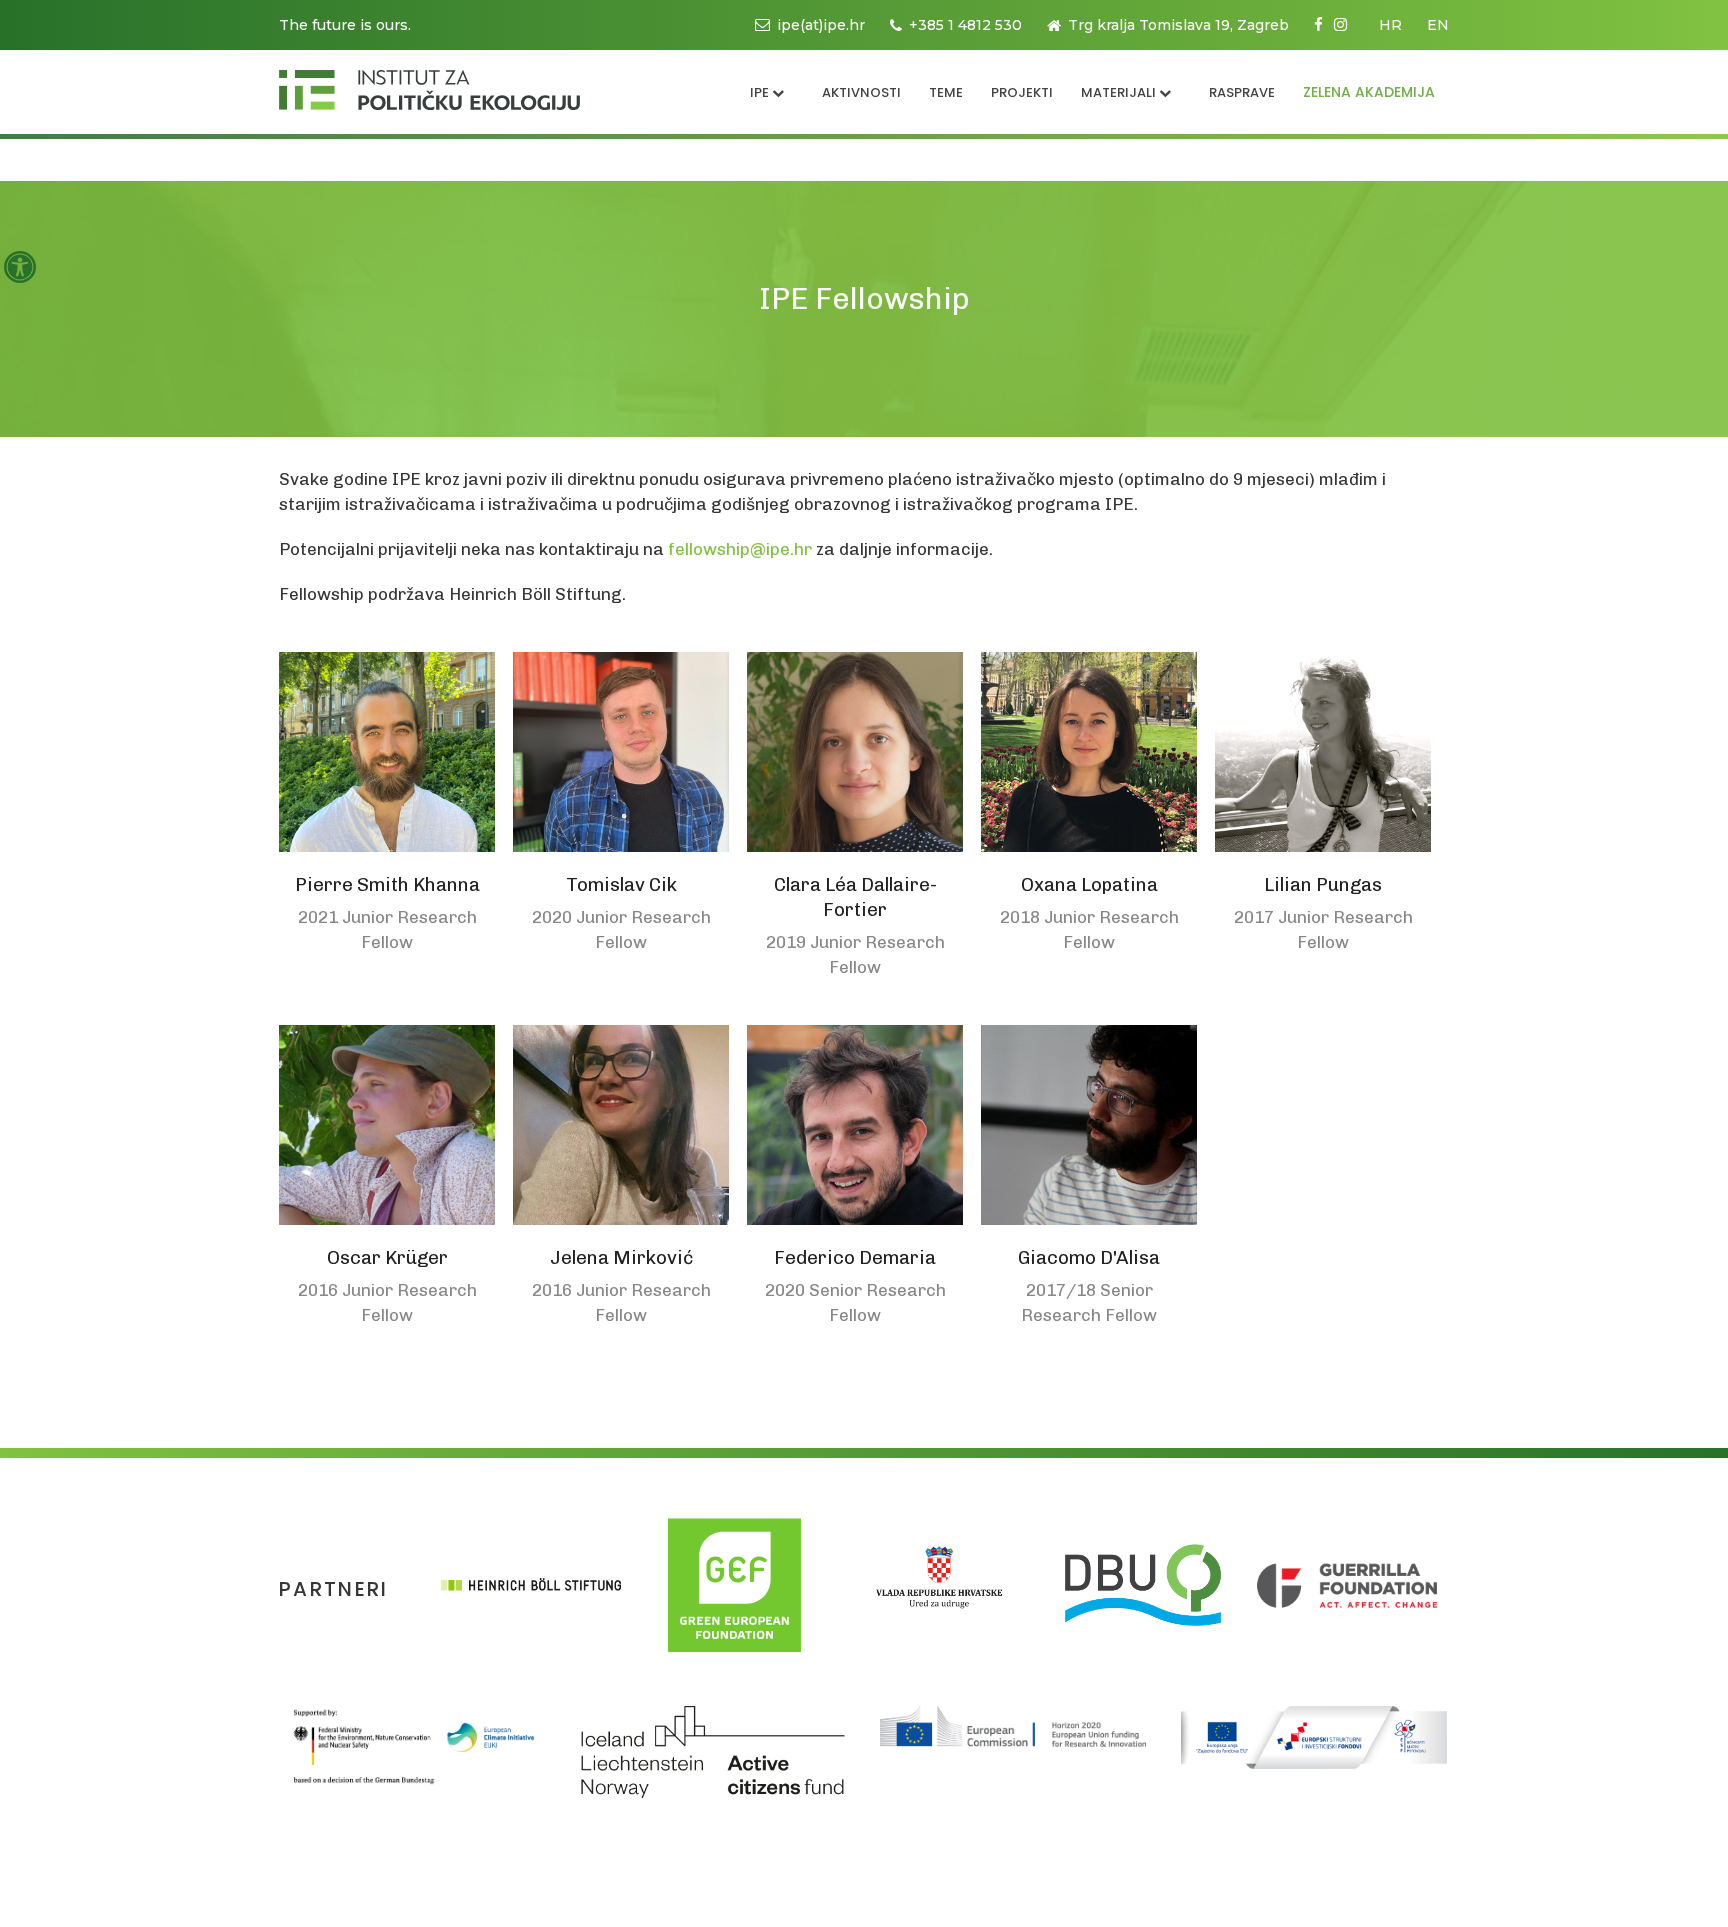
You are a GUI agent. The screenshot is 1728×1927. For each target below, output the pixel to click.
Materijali (1118, 92)
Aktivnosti (861, 92)
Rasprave (1242, 92)
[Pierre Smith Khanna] (387, 752)
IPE (759, 92)
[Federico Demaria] (855, 1125)
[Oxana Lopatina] (1089, 752)
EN (1438, 25)
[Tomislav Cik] (621, 752)
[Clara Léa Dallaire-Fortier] (855, 752)
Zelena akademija (1369, 92)
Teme (946, 92)
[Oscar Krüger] (387, 1125)
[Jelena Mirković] (621, 1125)
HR (1390, 25)
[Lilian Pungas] (1323, 752)
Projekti (1022, 92)
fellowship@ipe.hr (740, 549)
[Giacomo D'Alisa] (1089, 1125)
